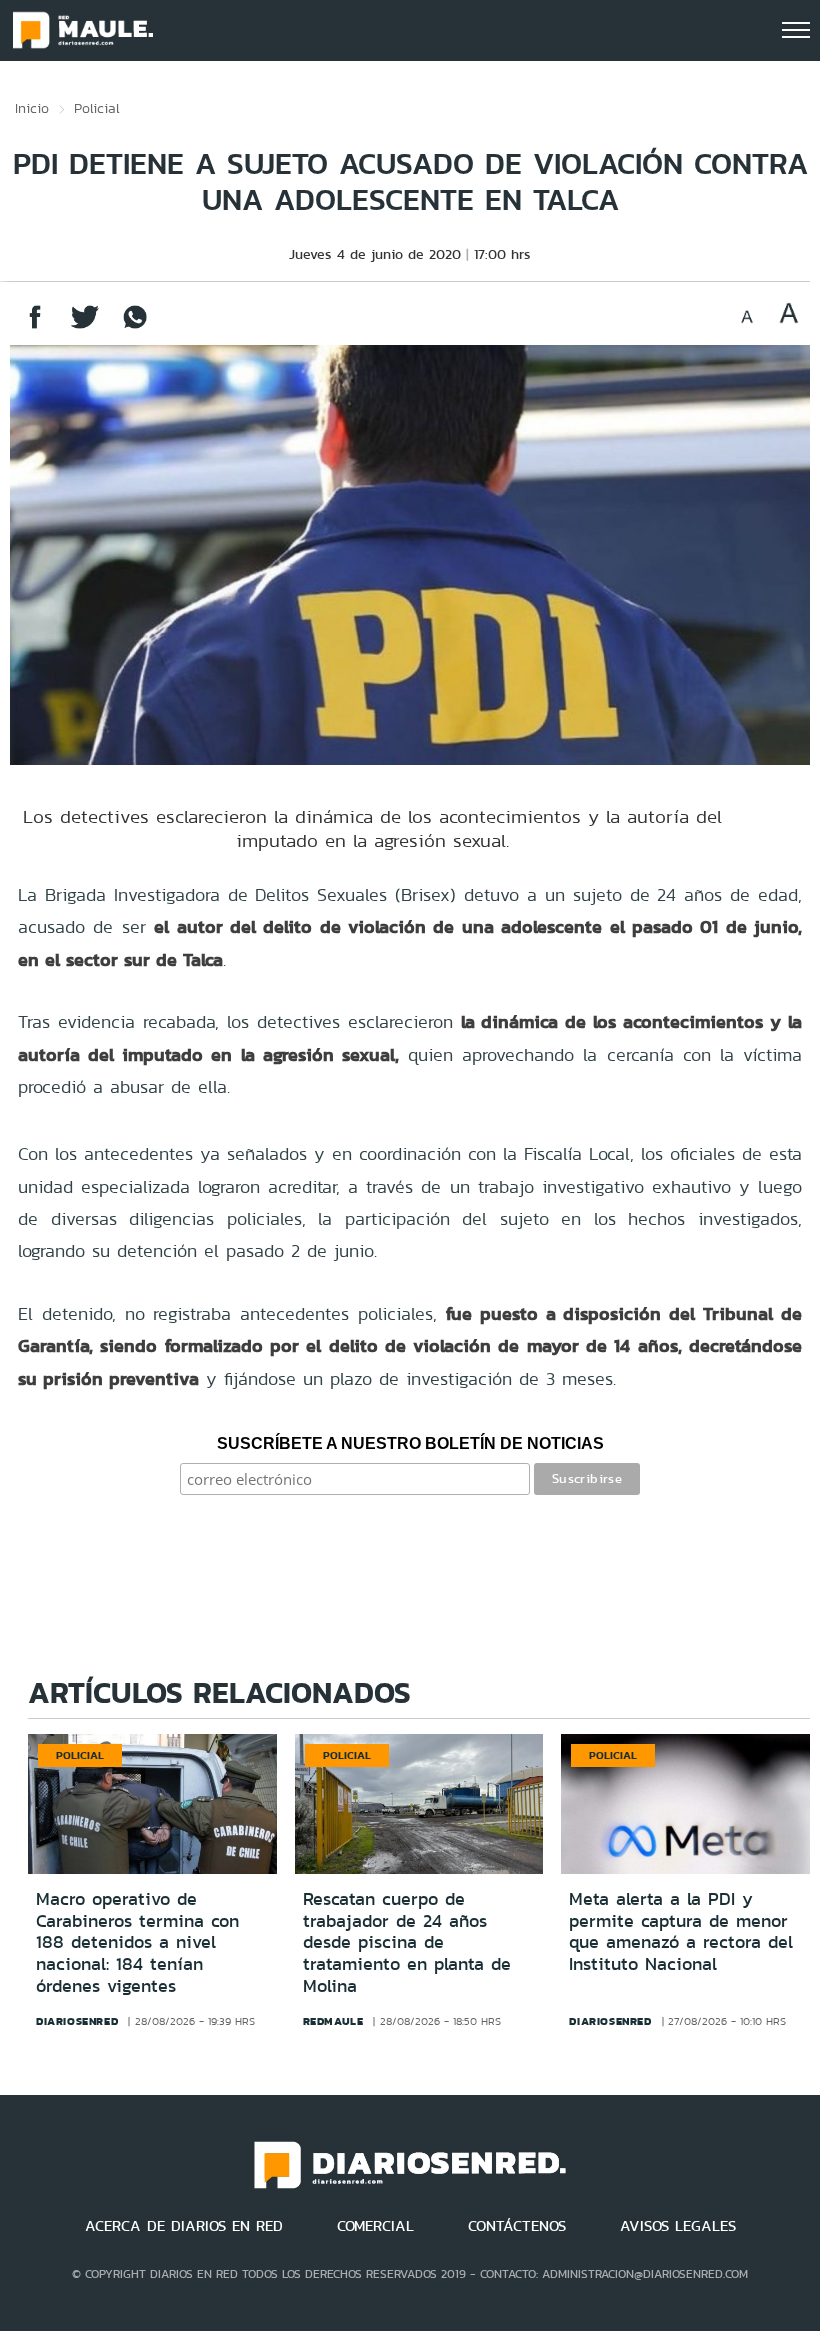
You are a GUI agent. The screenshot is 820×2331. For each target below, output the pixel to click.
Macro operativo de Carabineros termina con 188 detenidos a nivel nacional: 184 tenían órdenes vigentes (137, 1942)
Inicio (32, 108)
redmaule (333, 2021)
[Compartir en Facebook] (35, 326)
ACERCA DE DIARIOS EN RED (184, 2226)
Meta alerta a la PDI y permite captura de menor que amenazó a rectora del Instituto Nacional (681, 1931)
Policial (97, 108)
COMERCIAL (375, 2226)
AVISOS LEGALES (678, 2226)
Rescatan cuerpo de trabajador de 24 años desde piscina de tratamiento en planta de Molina (407, 1942)
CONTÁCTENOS (517, 2226)
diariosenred (77, 2021)
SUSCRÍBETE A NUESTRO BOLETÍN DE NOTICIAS (410, 1443)
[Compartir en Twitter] (85, 326)
